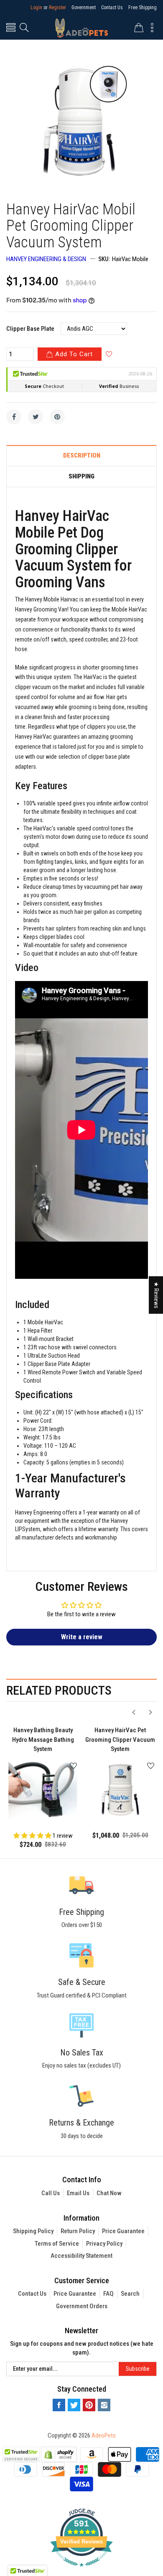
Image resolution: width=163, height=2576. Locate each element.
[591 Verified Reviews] (81, 2571)
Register (57, 8)
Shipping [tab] (81, 477)
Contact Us (112, 8)
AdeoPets (104, 2435)
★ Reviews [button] (156, 1295)
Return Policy (78, 2231)
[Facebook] (14, 417)
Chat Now (109, 2193)
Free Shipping (143, 8)
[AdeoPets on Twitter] (74, 2405)
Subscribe (138, 2369)
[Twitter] (36, 417)
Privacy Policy (104, 2244)
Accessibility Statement (81, 2256)
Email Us (78, 2193)
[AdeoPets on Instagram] (104, 2405)
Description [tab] (82, 456)
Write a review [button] (82, 1637)
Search (130, 2294)
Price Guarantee (123, 2231)
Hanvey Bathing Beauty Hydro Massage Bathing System (43, 1740)
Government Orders (82, 2306)
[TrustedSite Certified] (21, 2454)
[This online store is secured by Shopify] (59, 2454)
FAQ (108, 2294)
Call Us (51, 2193)
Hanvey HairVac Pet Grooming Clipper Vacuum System (120, 1740)
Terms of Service (57, 2244)
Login (36, 8)
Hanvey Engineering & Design (46, 259)
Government (84, 8)
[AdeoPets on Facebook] (59, 2405)
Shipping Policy (33, 2231)
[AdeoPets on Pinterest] (89, 2405)
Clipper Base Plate (30, 329)
